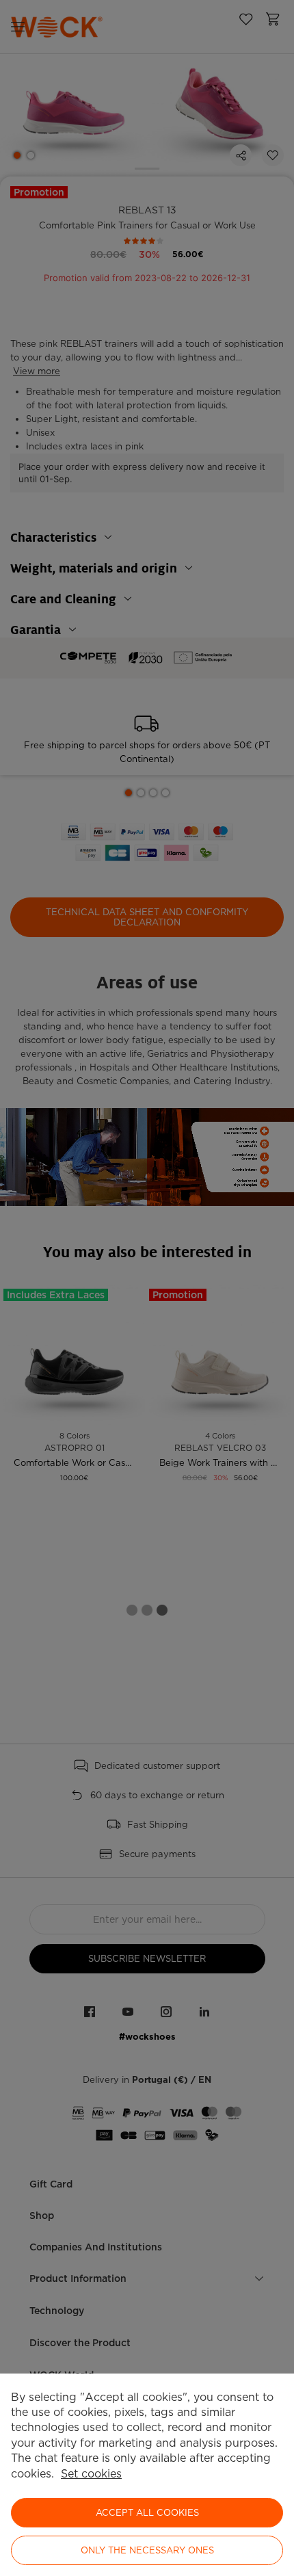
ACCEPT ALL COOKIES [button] (147, 2513)
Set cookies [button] (91, 2474)
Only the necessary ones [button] (147, 2550)
